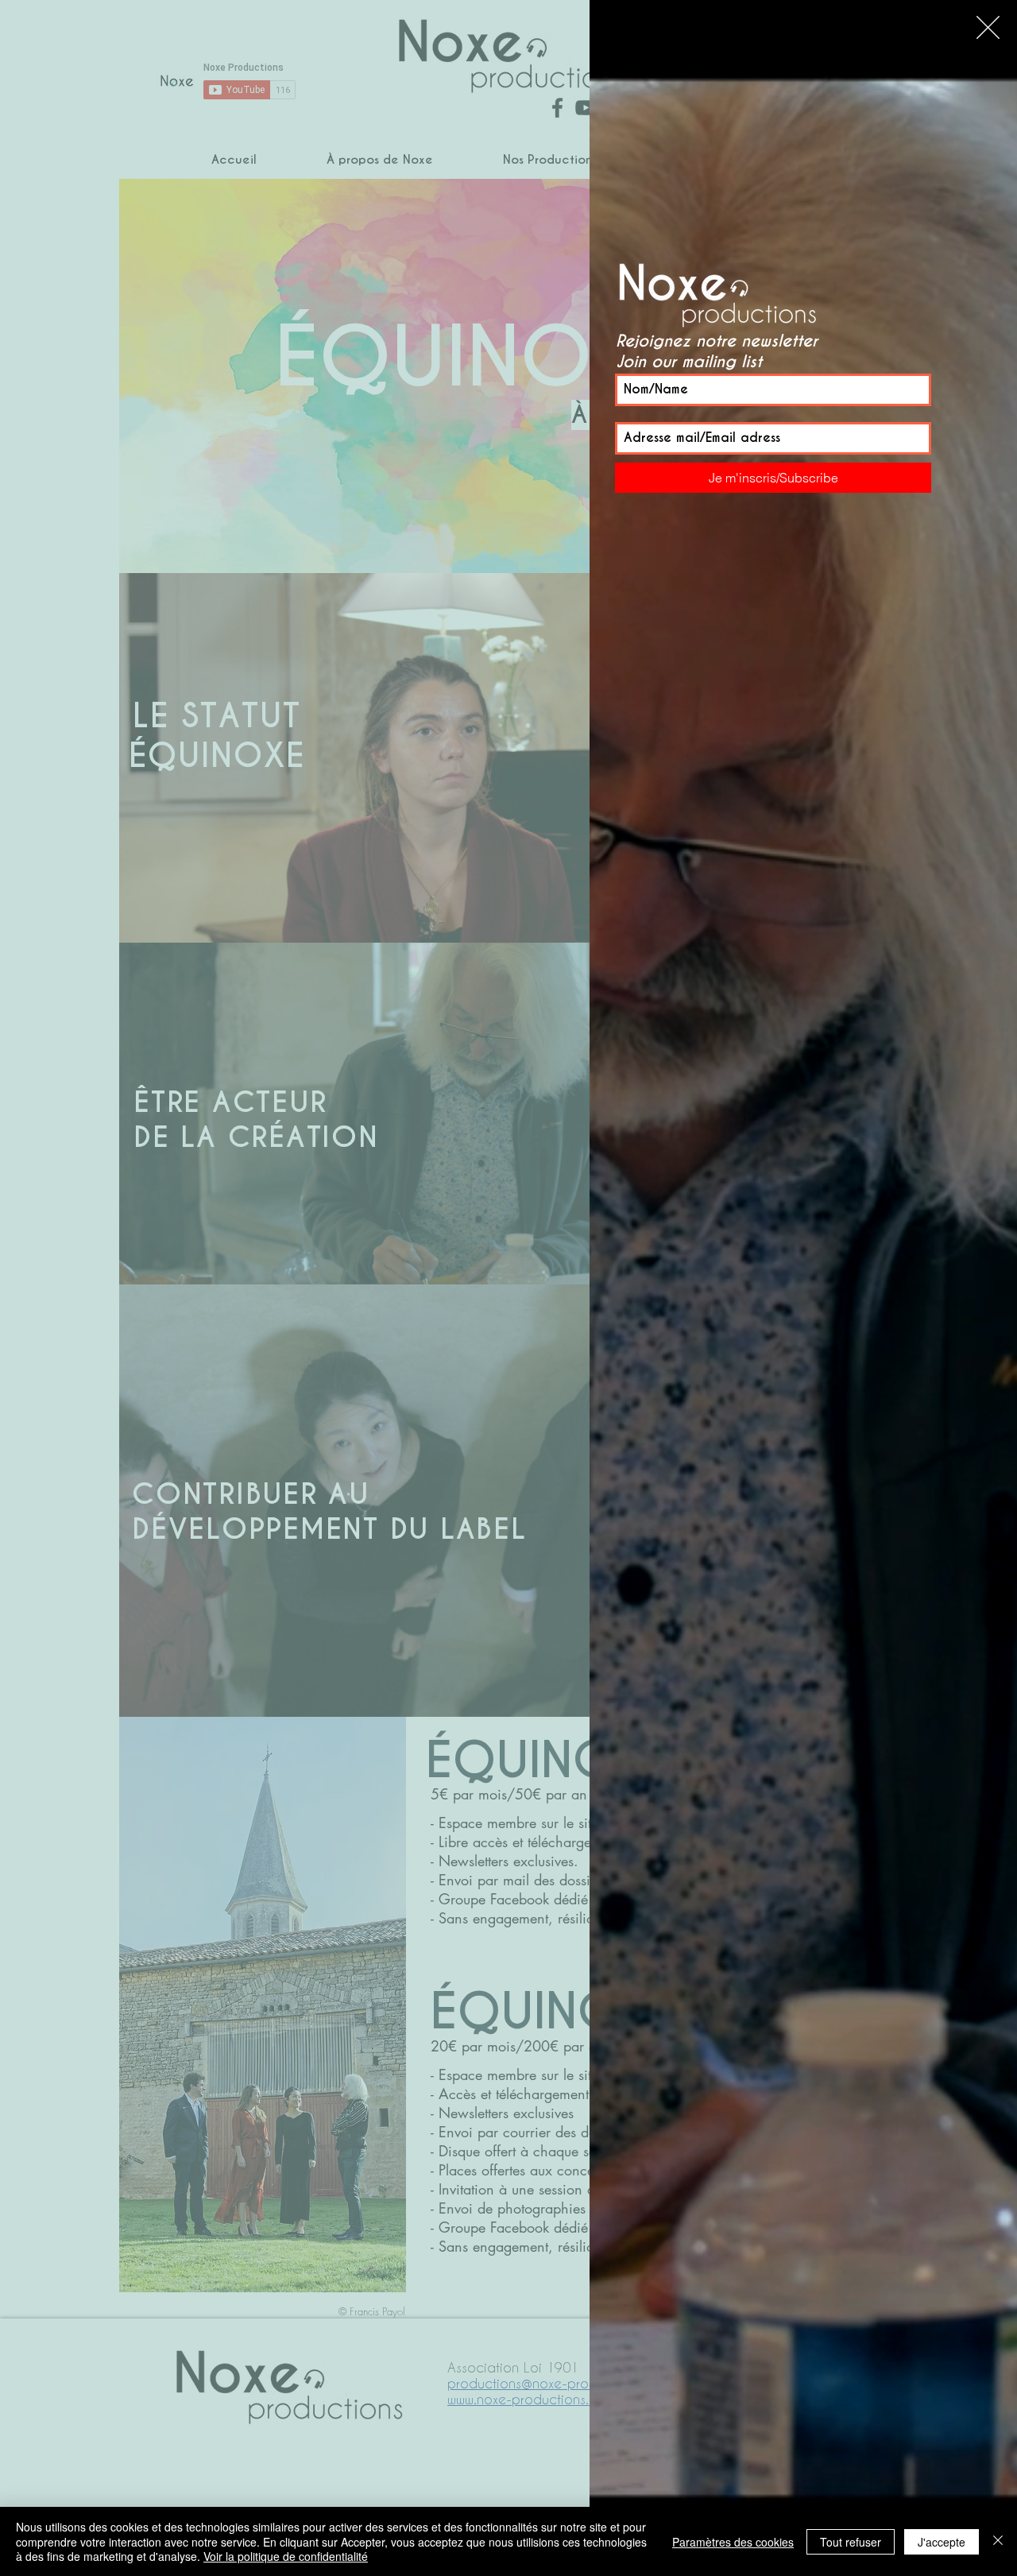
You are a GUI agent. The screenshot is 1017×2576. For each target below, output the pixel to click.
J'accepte (942, 2542)
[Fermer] (998, 2541)
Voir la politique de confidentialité (286, 2556)
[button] (988, 27)
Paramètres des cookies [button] (733, 2542)
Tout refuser (851, 2542)
